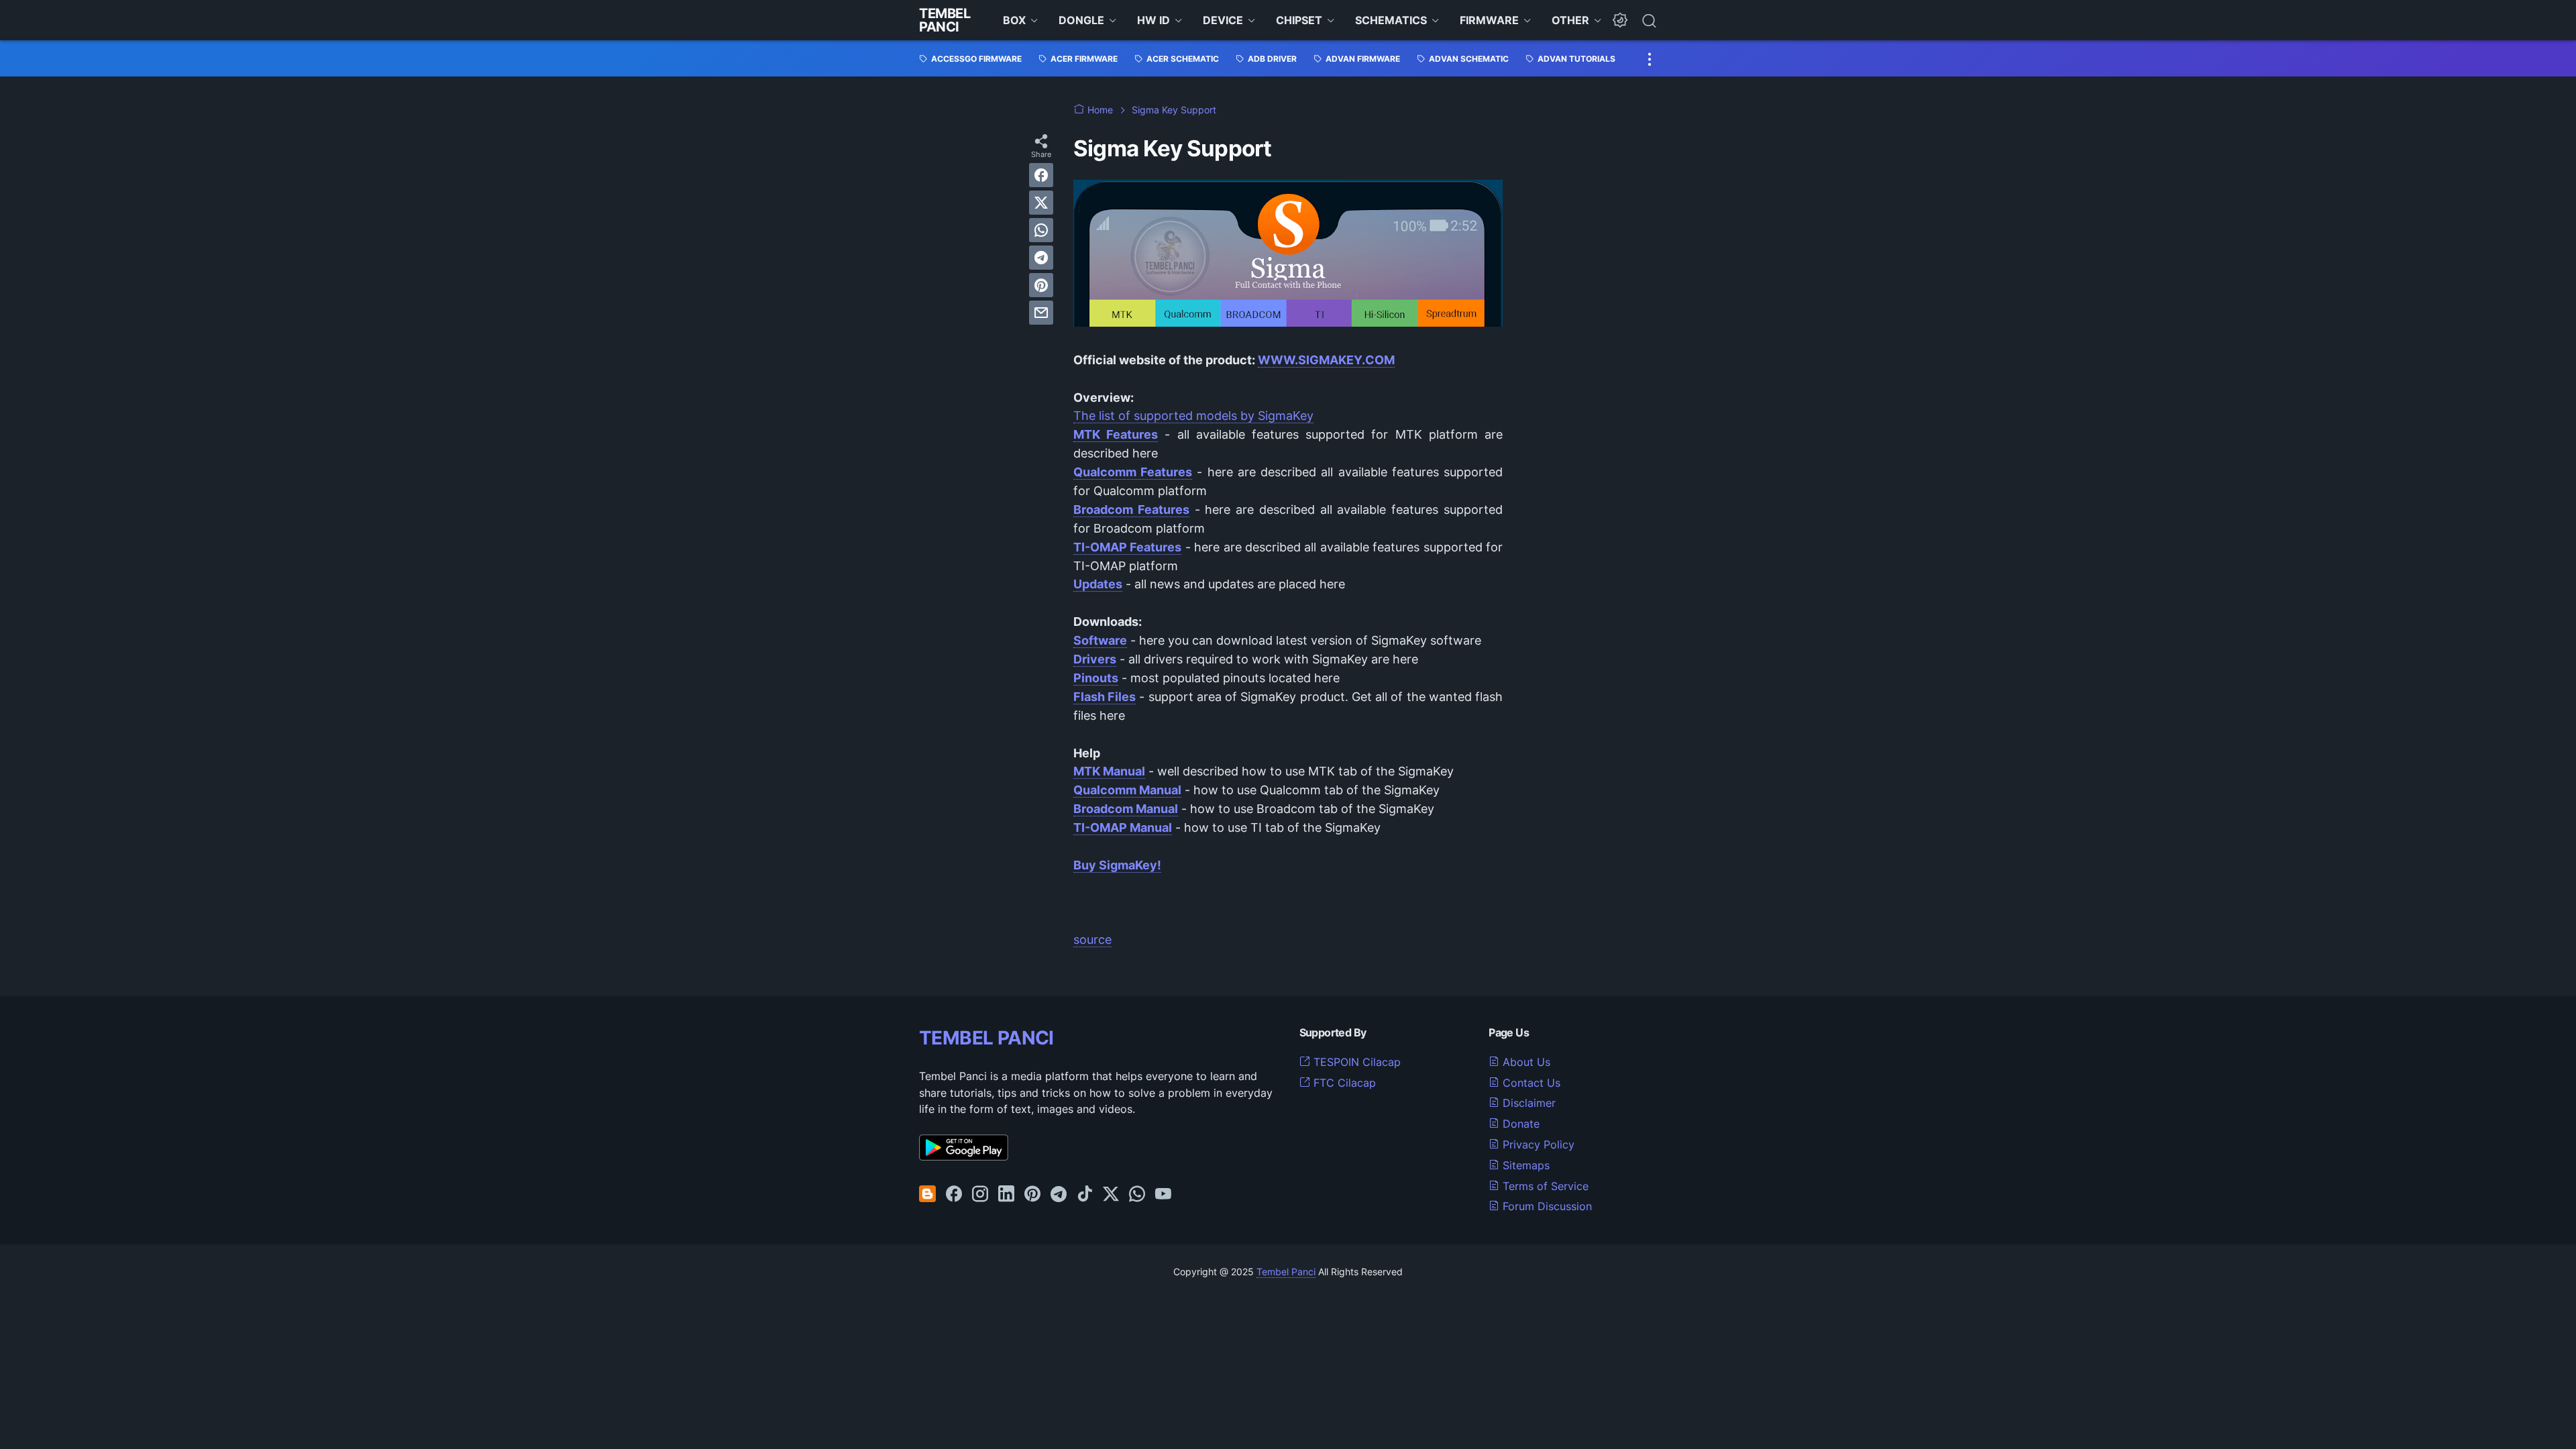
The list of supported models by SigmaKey (1193, 416)
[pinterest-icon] (1032, 1195)
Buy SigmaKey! (1117, 865)
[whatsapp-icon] (1137, 1195)
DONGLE (1081, 20)
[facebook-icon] (954, 1195)
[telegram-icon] (1059, 1195)
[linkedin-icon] (1006, 1195)
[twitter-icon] (1111, 1195)
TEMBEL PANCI (986, 1038)
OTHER (1570, 20)
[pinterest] (1041, 285)
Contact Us (1530, 1083)
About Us (1525, 1062)
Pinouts (1096, 678)
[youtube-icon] (1163, 1195)
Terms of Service (1544, 1186)
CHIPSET (1299, 20)
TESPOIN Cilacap (1355, 1062)
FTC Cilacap (1343, 1083)
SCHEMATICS (1391, 20)
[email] (1041, 313)
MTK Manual (1109, 771)
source (1092, 940)
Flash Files (1105, 697)
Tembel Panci (945, 20)
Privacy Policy (1537, 1144)
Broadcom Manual (1126, 809)
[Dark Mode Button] (1620, 20)
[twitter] (1041, 203)
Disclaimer (1527, 1103)
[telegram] (1041, 258)
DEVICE (1223, 20)
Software (1100, 640)
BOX (1014, 20)
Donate (1519, 1124)
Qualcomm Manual (1127, 790)
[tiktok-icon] (1085, 1195)
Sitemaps (1524, 1165)
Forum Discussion (1546, 1206)
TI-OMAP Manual (1123, 827)
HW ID (1153, 20)
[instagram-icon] (980, 1195)
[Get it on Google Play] (964, 1157)
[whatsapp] (1041, 230)
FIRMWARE (1489, 20)
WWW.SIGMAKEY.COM (1326, 360)
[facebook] (1041, 175)
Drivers (1095, 659)
